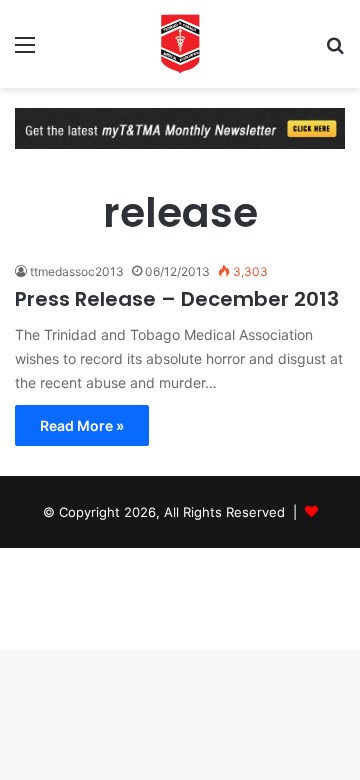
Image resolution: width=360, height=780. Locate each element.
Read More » (82, 425)
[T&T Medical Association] (180, 44)
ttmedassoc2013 (77, 271)
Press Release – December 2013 (177, 299)
